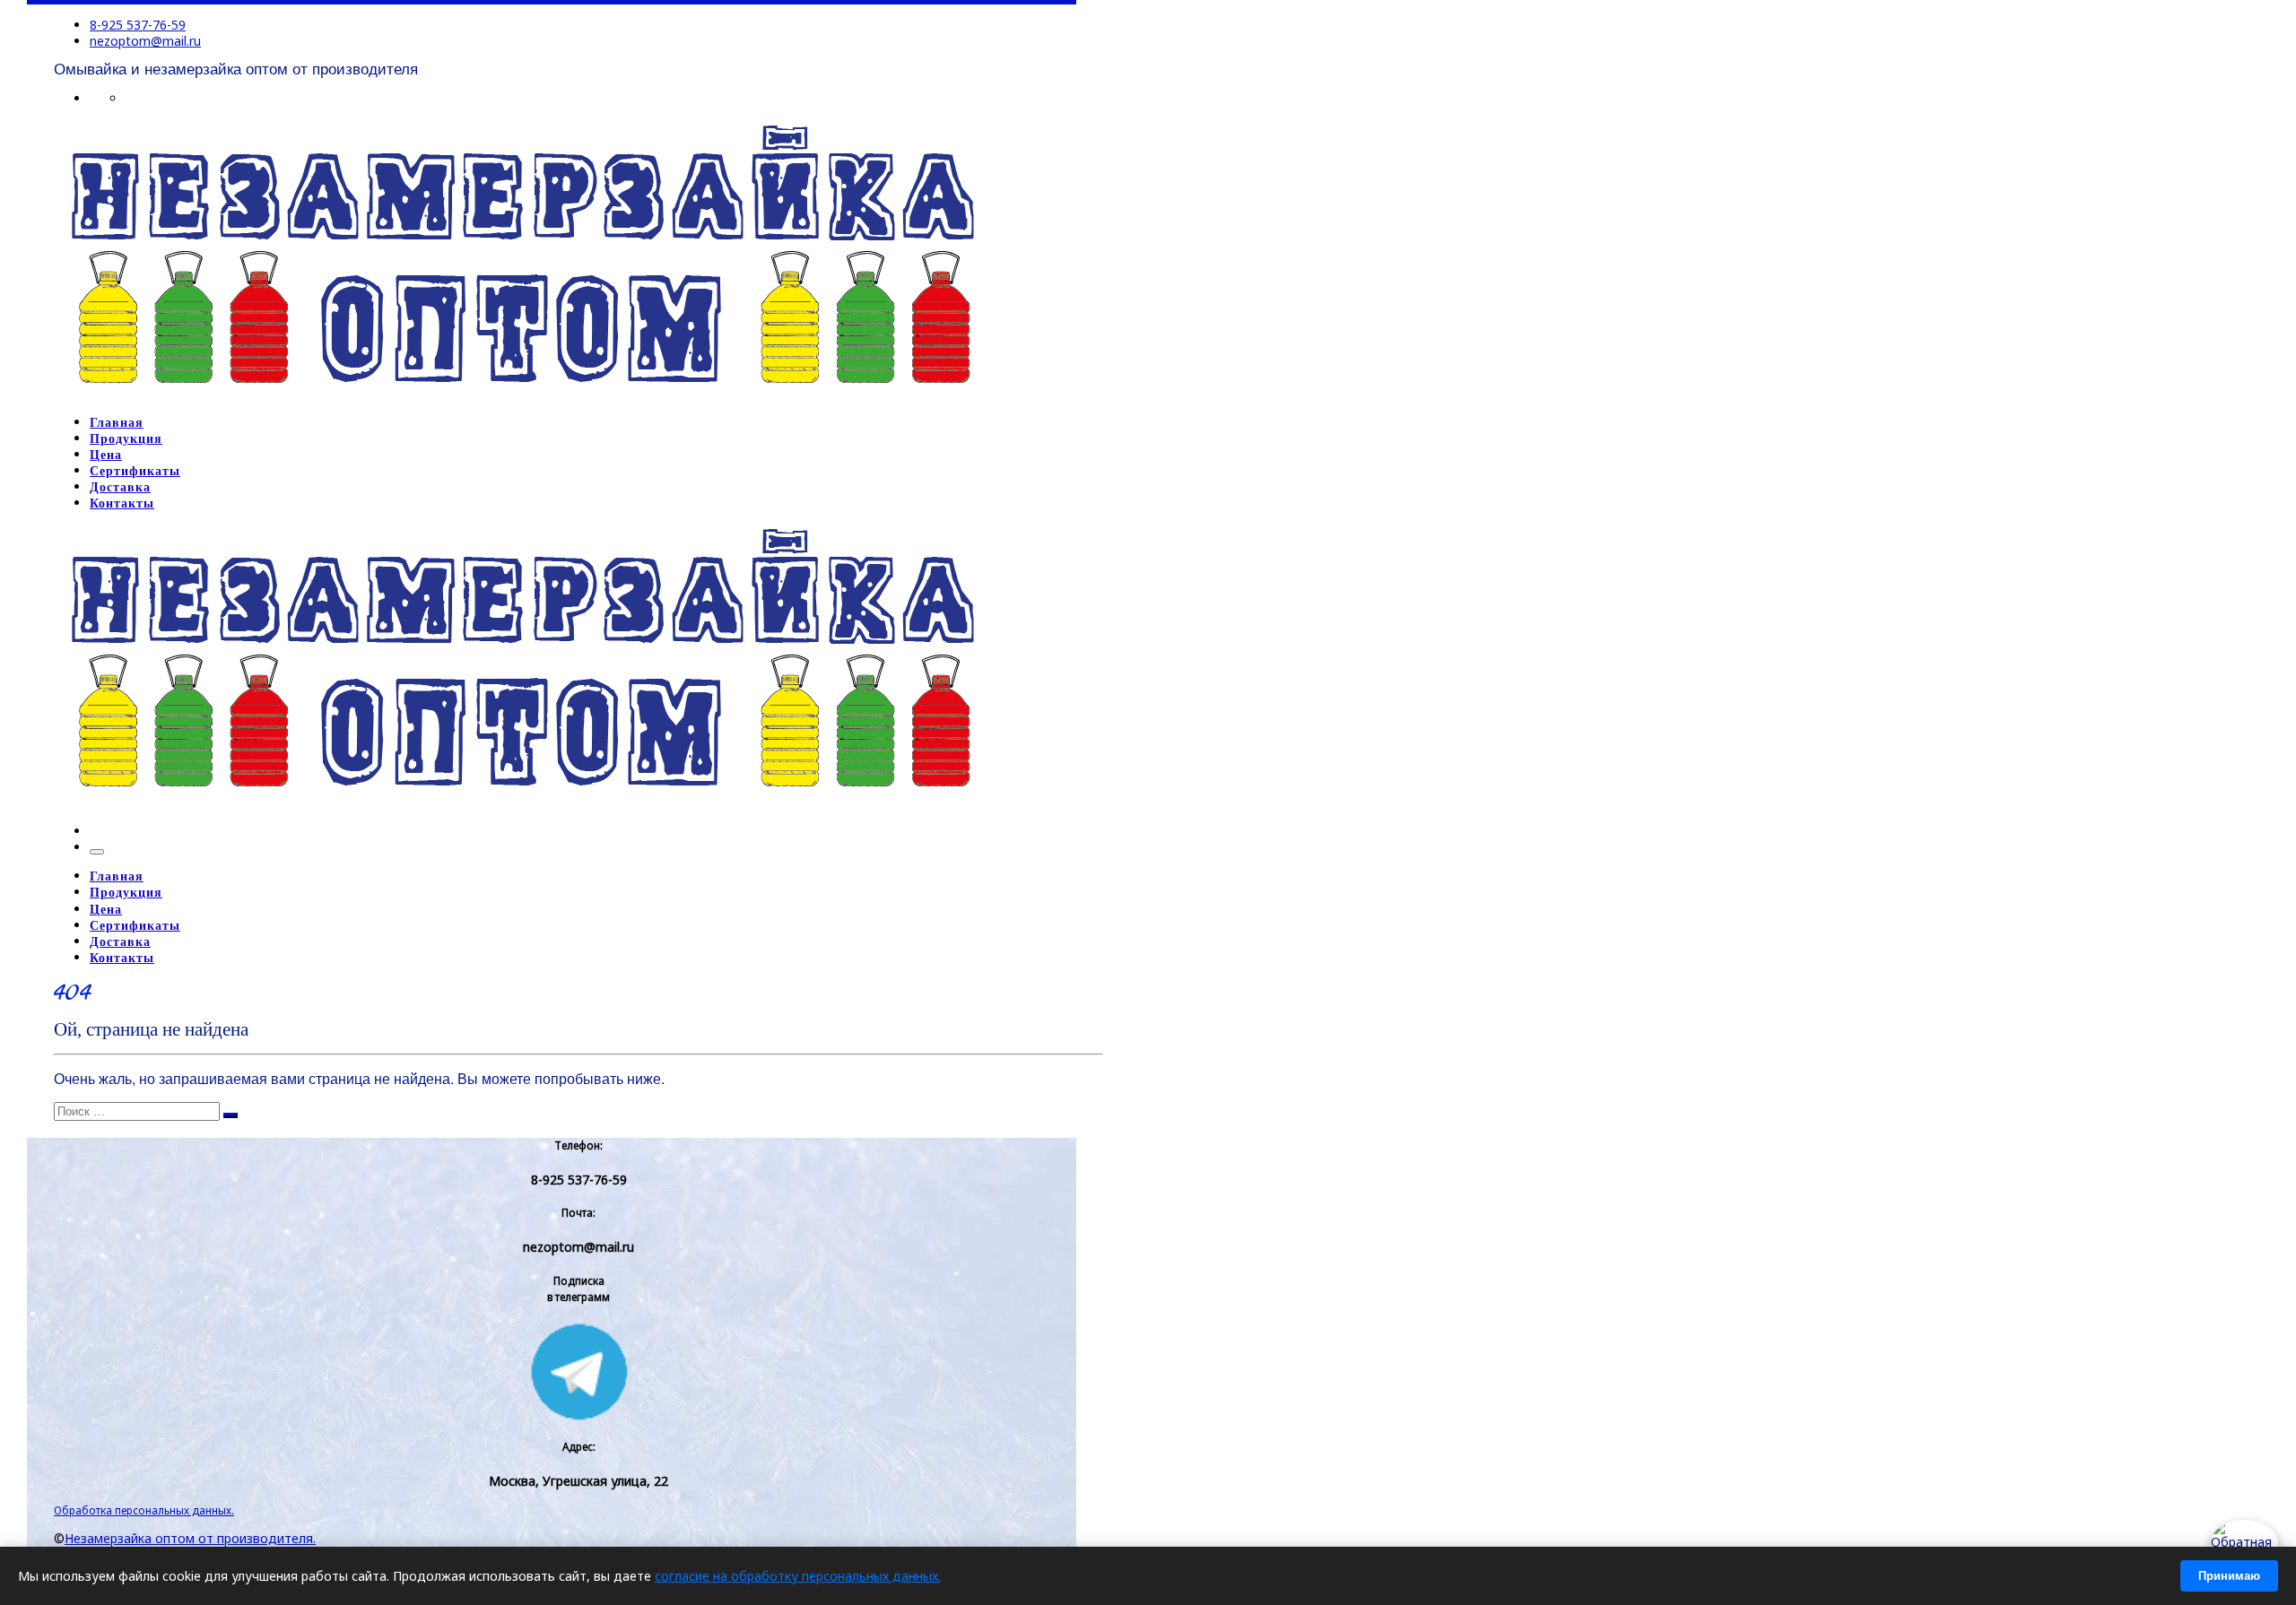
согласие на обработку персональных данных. (798, 1576)
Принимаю (2229, 1576)
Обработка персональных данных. (144, 1510)
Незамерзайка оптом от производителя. (190, 1538)
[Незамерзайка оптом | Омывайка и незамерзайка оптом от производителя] (522, 394)
